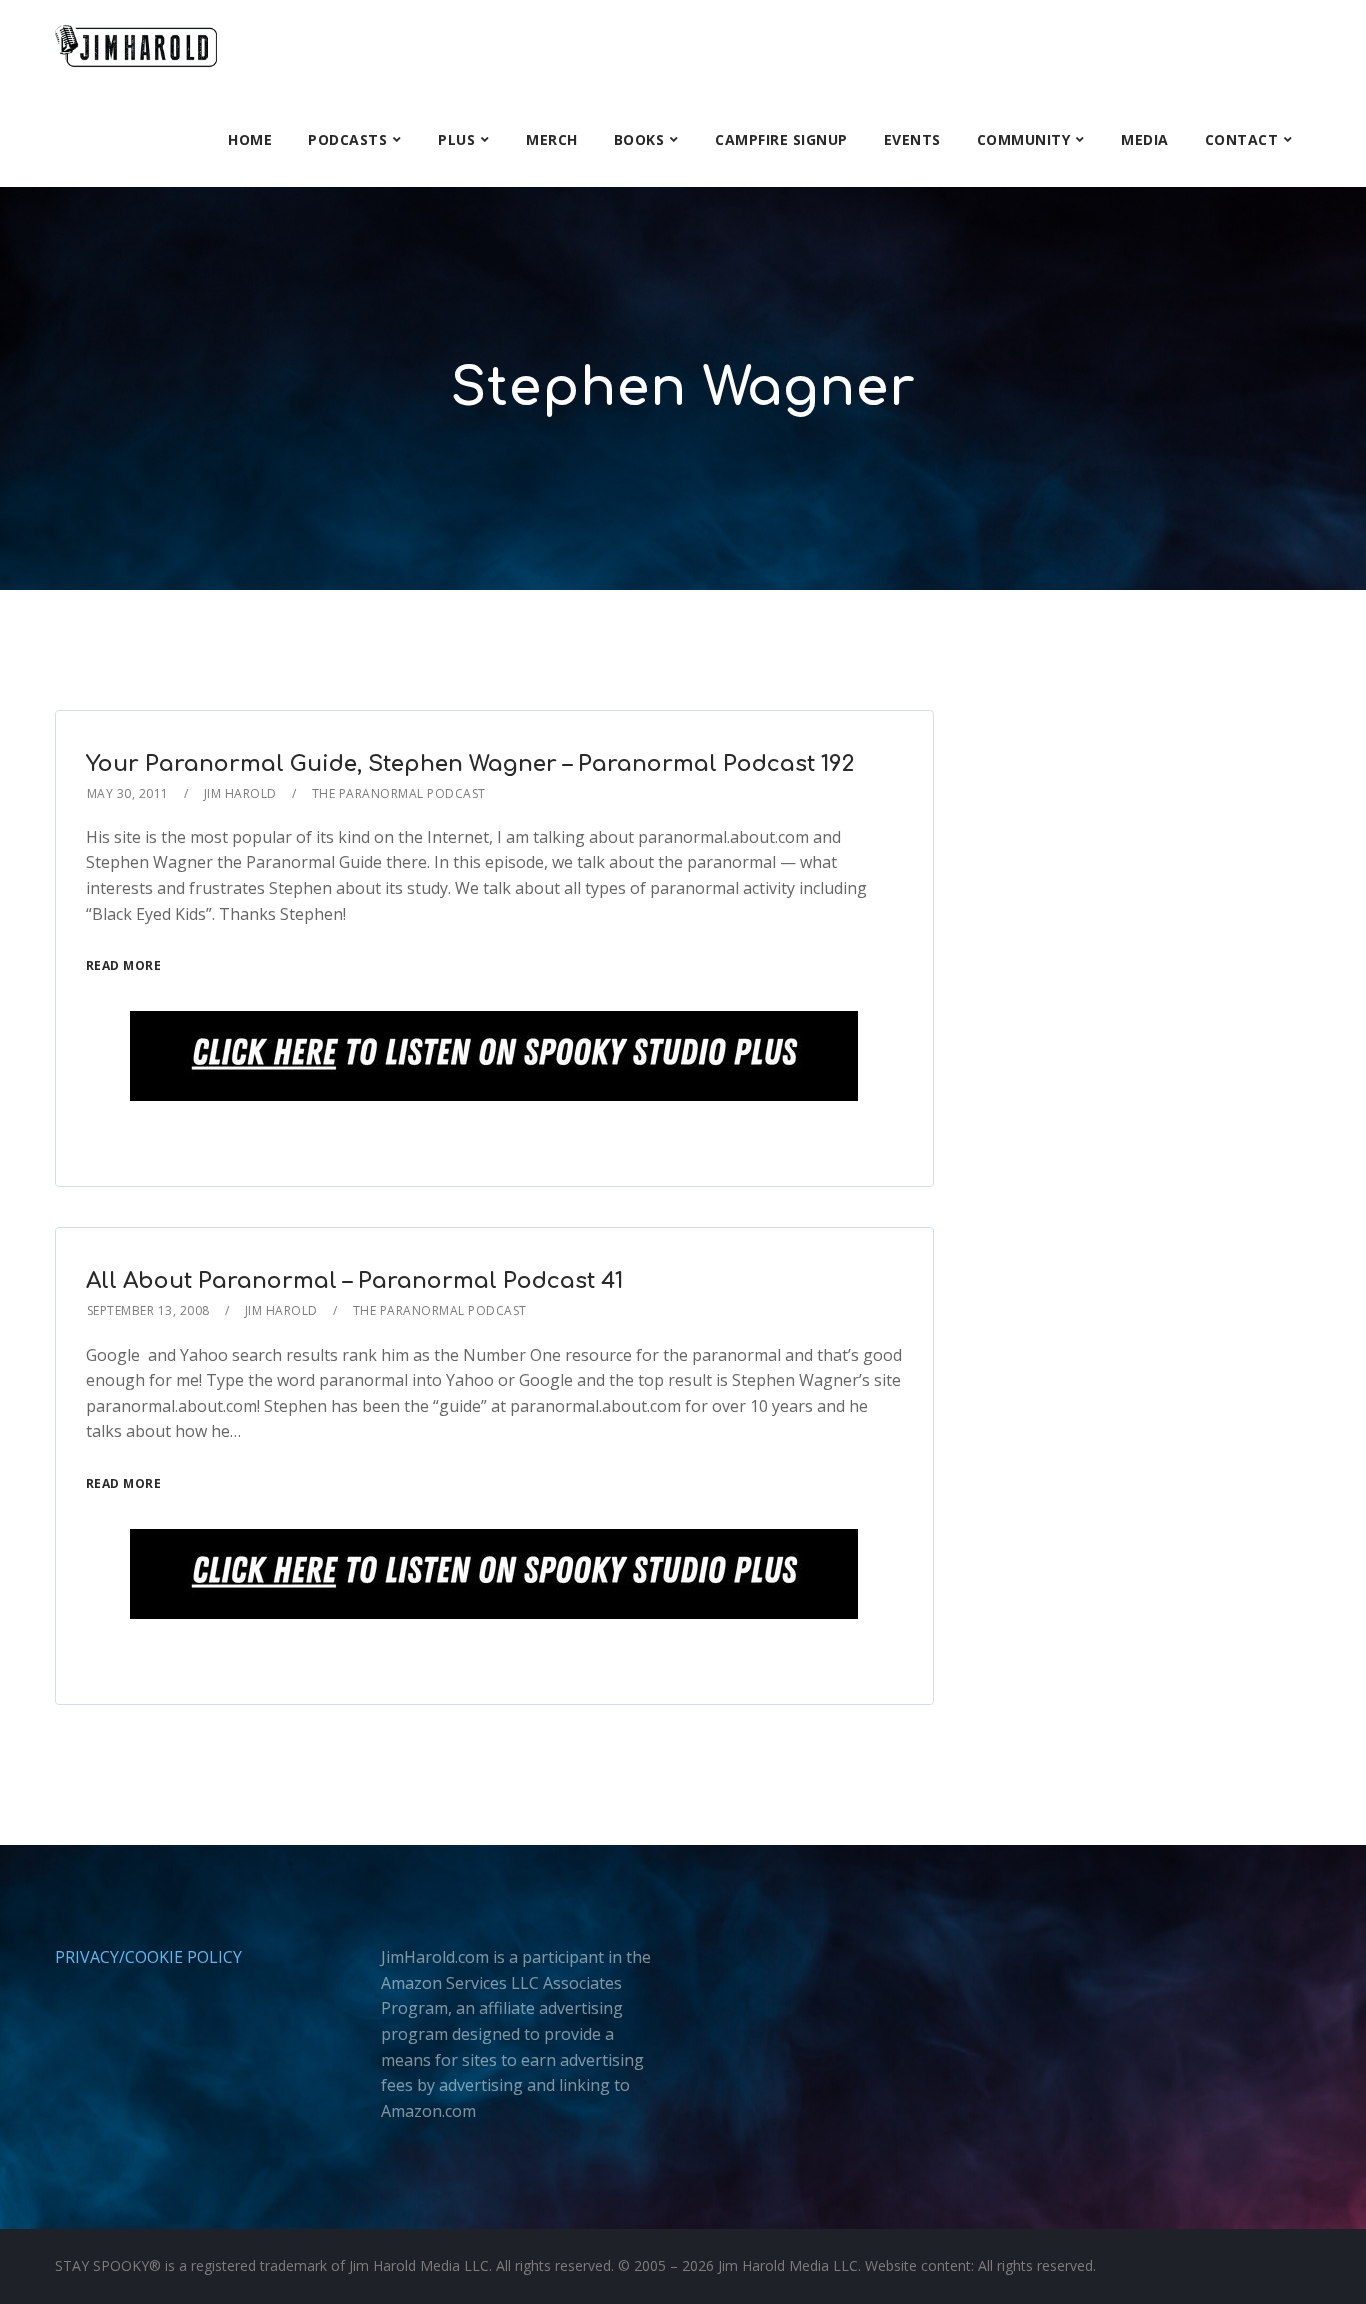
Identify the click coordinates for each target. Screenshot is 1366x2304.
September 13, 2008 (148, 1310)
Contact (1242, 139)
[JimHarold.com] (136, 46)
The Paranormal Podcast (399, 793)
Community (1024, 139)
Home (250, 139)
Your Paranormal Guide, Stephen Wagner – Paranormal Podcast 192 (470, 764)
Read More (124, 965)
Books (639, 139)
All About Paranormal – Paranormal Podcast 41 (354, 1281)
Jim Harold (240, 793)
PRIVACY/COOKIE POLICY (148, 1957)
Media (1145, 139)
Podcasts (347, 139)
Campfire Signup (781, 139)
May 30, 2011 (128, 793)
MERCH (552, 139)
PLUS (456, 139)
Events (912, 139)
